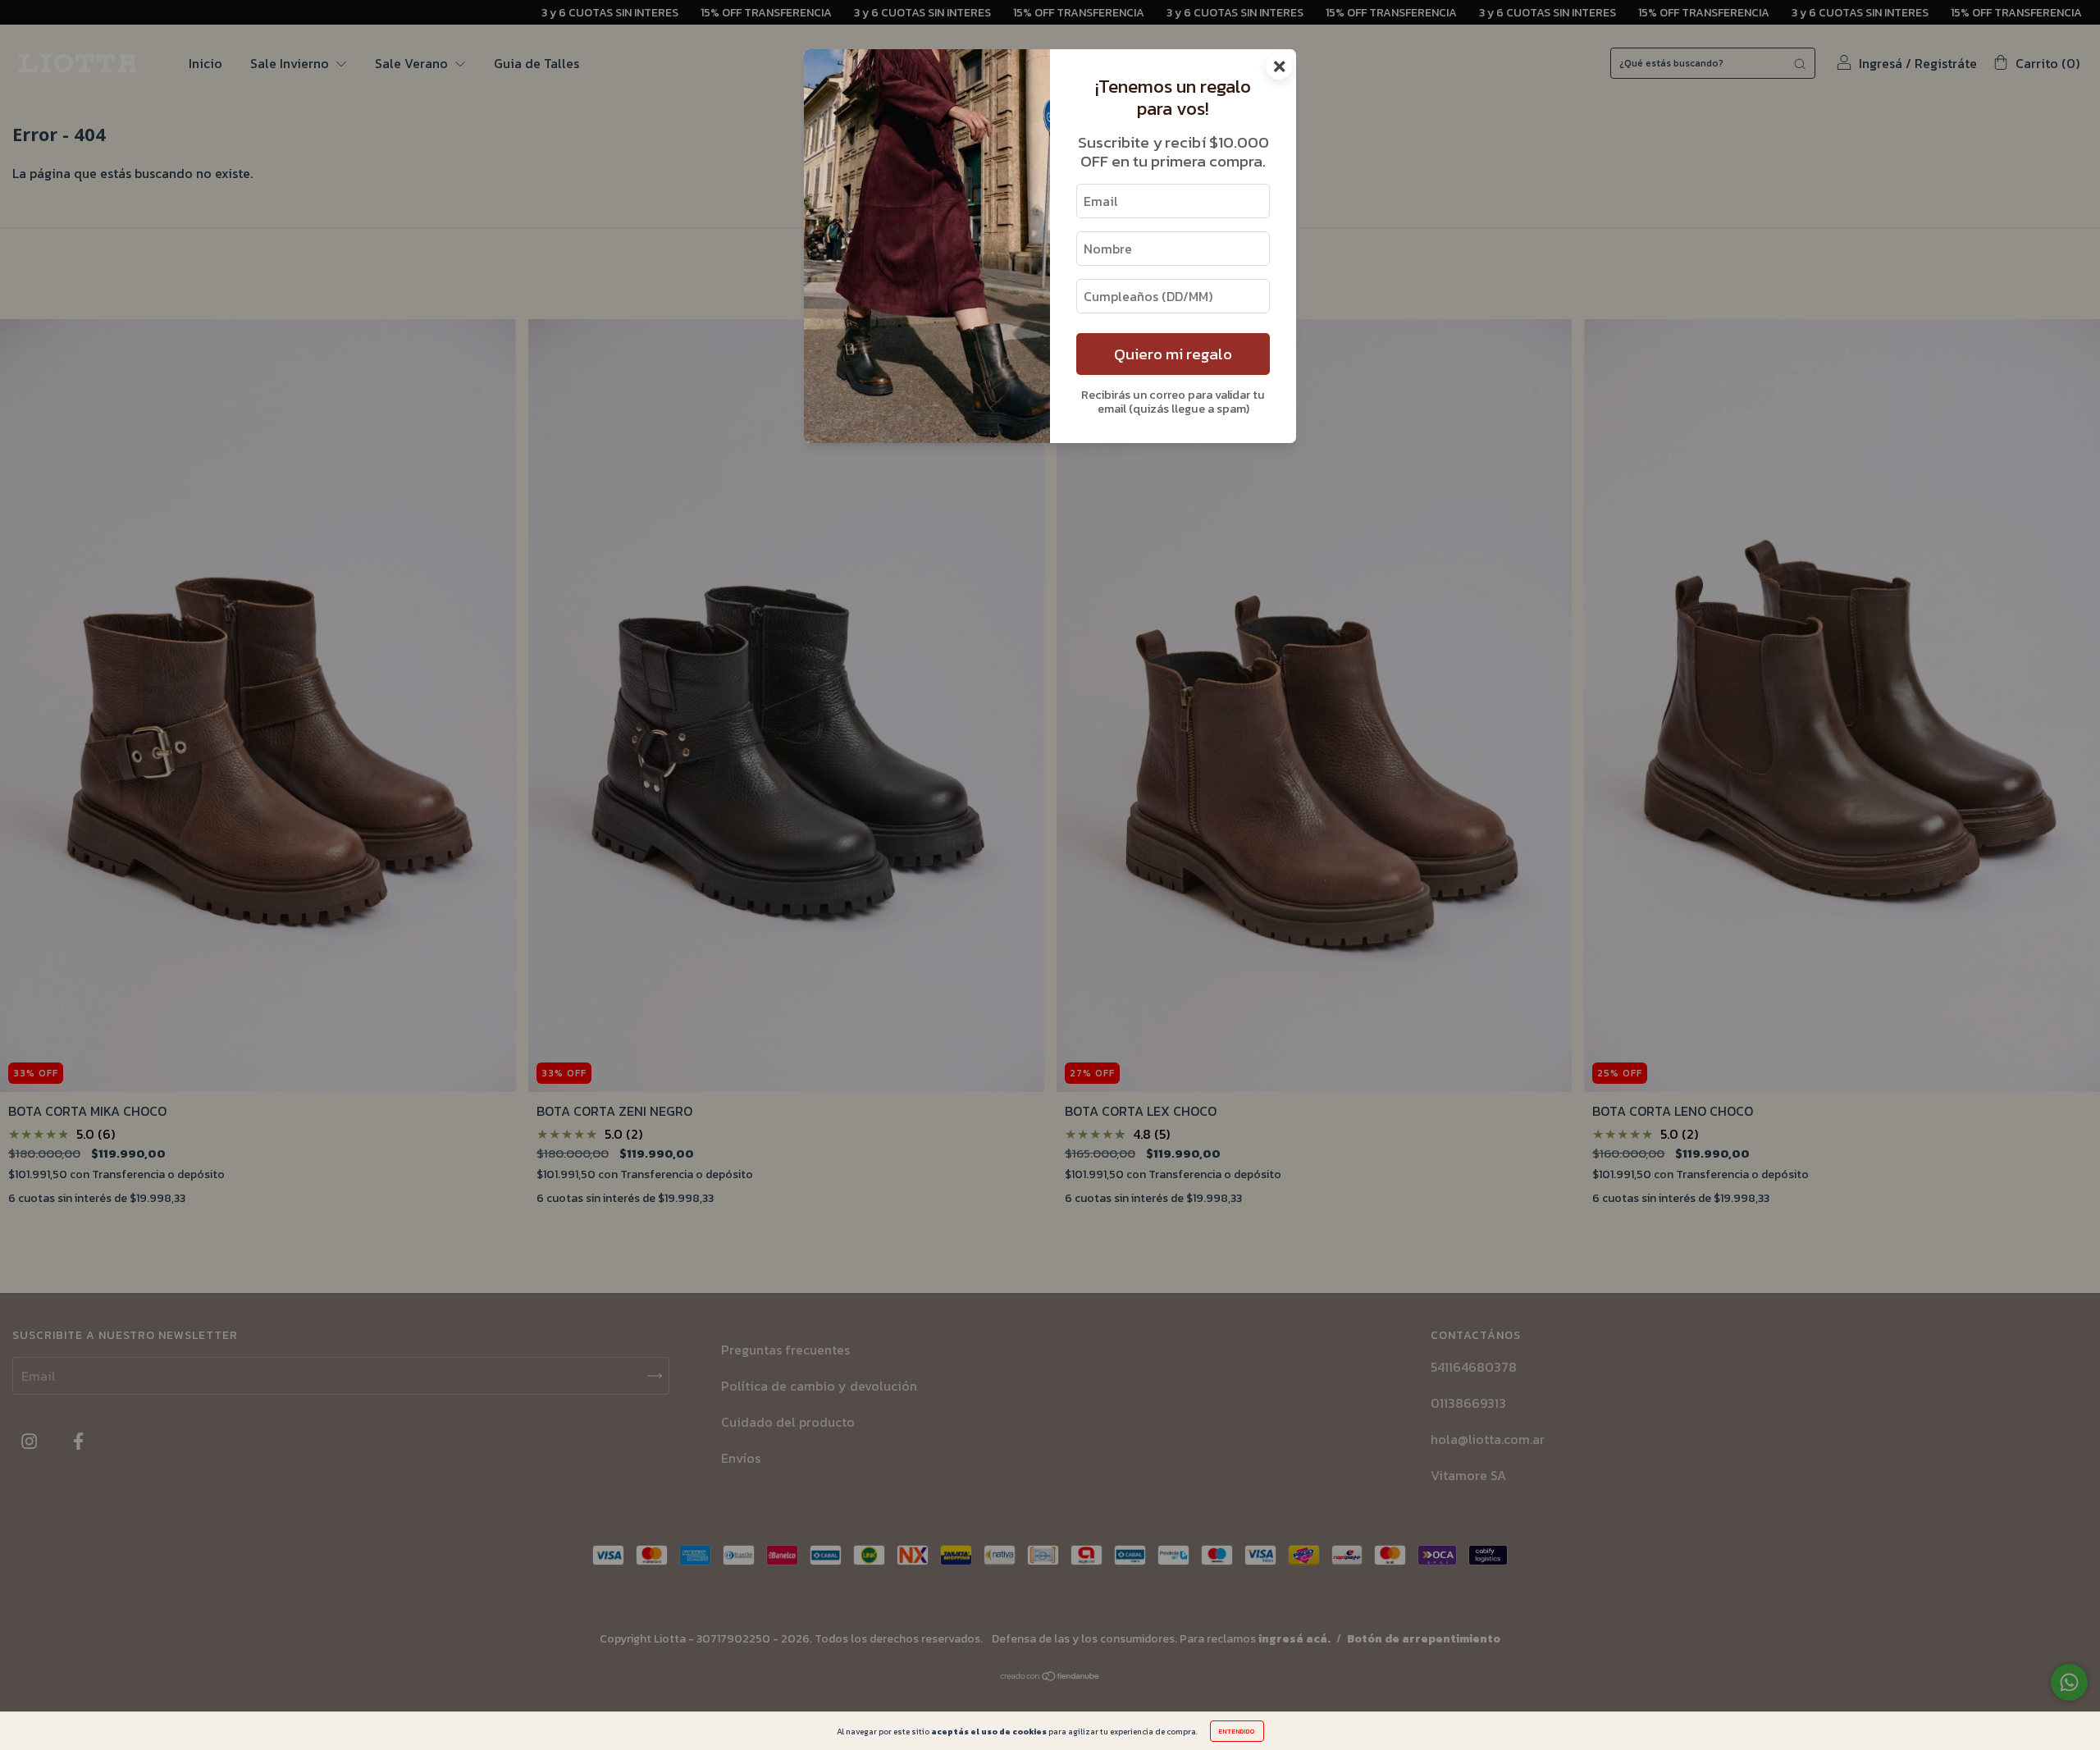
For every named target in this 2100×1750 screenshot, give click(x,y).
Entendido (1237, 1731)
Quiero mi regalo (1173, 354)
